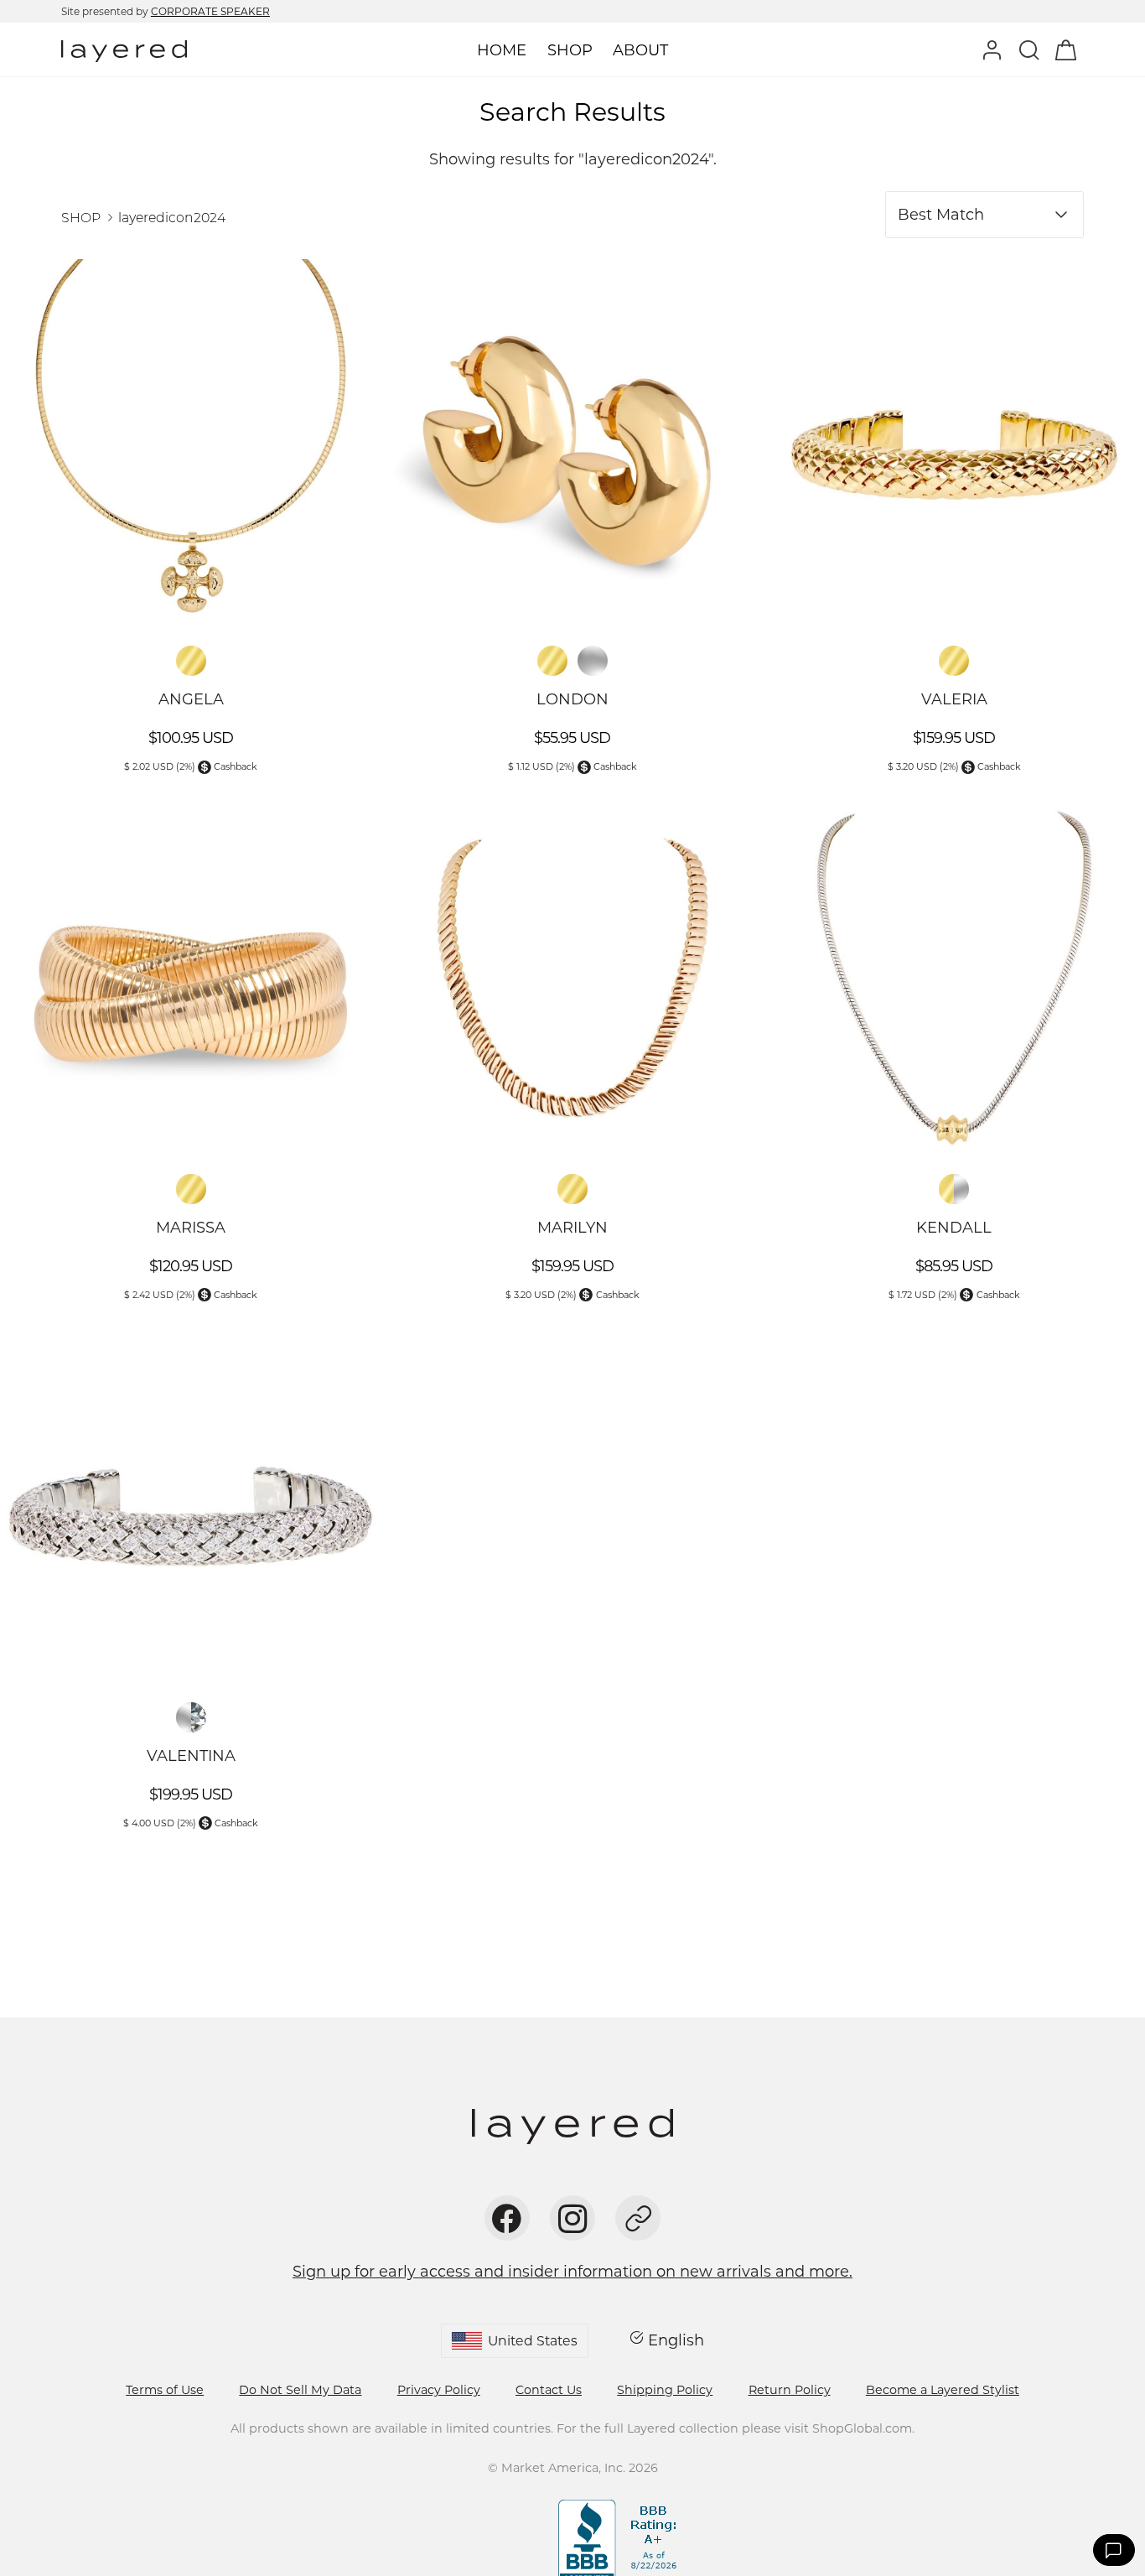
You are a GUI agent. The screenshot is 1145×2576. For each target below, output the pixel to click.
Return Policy (790, 2390)
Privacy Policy (439, 2390)
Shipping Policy (665, 2390)
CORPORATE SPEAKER (210, 11)
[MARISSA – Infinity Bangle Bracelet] (191, 977)
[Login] (992, 49)
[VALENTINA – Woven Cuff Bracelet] (191, 1506)
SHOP (81, 218)
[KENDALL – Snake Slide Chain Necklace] (954, 977)
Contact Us (549, 2390)
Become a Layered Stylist (943, 2390)
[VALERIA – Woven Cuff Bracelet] (954, 450)
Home (502, 50)
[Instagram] (572, 2218)
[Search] (1028, 49)
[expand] (569, 51)
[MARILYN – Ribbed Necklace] (572, 977)
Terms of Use (165, 2390)
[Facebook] (507, 2218)
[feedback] (1114, 2550)
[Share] (638, 2218)
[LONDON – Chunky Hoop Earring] (572, 450)
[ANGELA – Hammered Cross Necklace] (191, 450)
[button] (496, 2524)
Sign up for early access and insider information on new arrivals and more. (572, 2272)
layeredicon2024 (172, 218)
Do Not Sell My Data (300, 2390)
